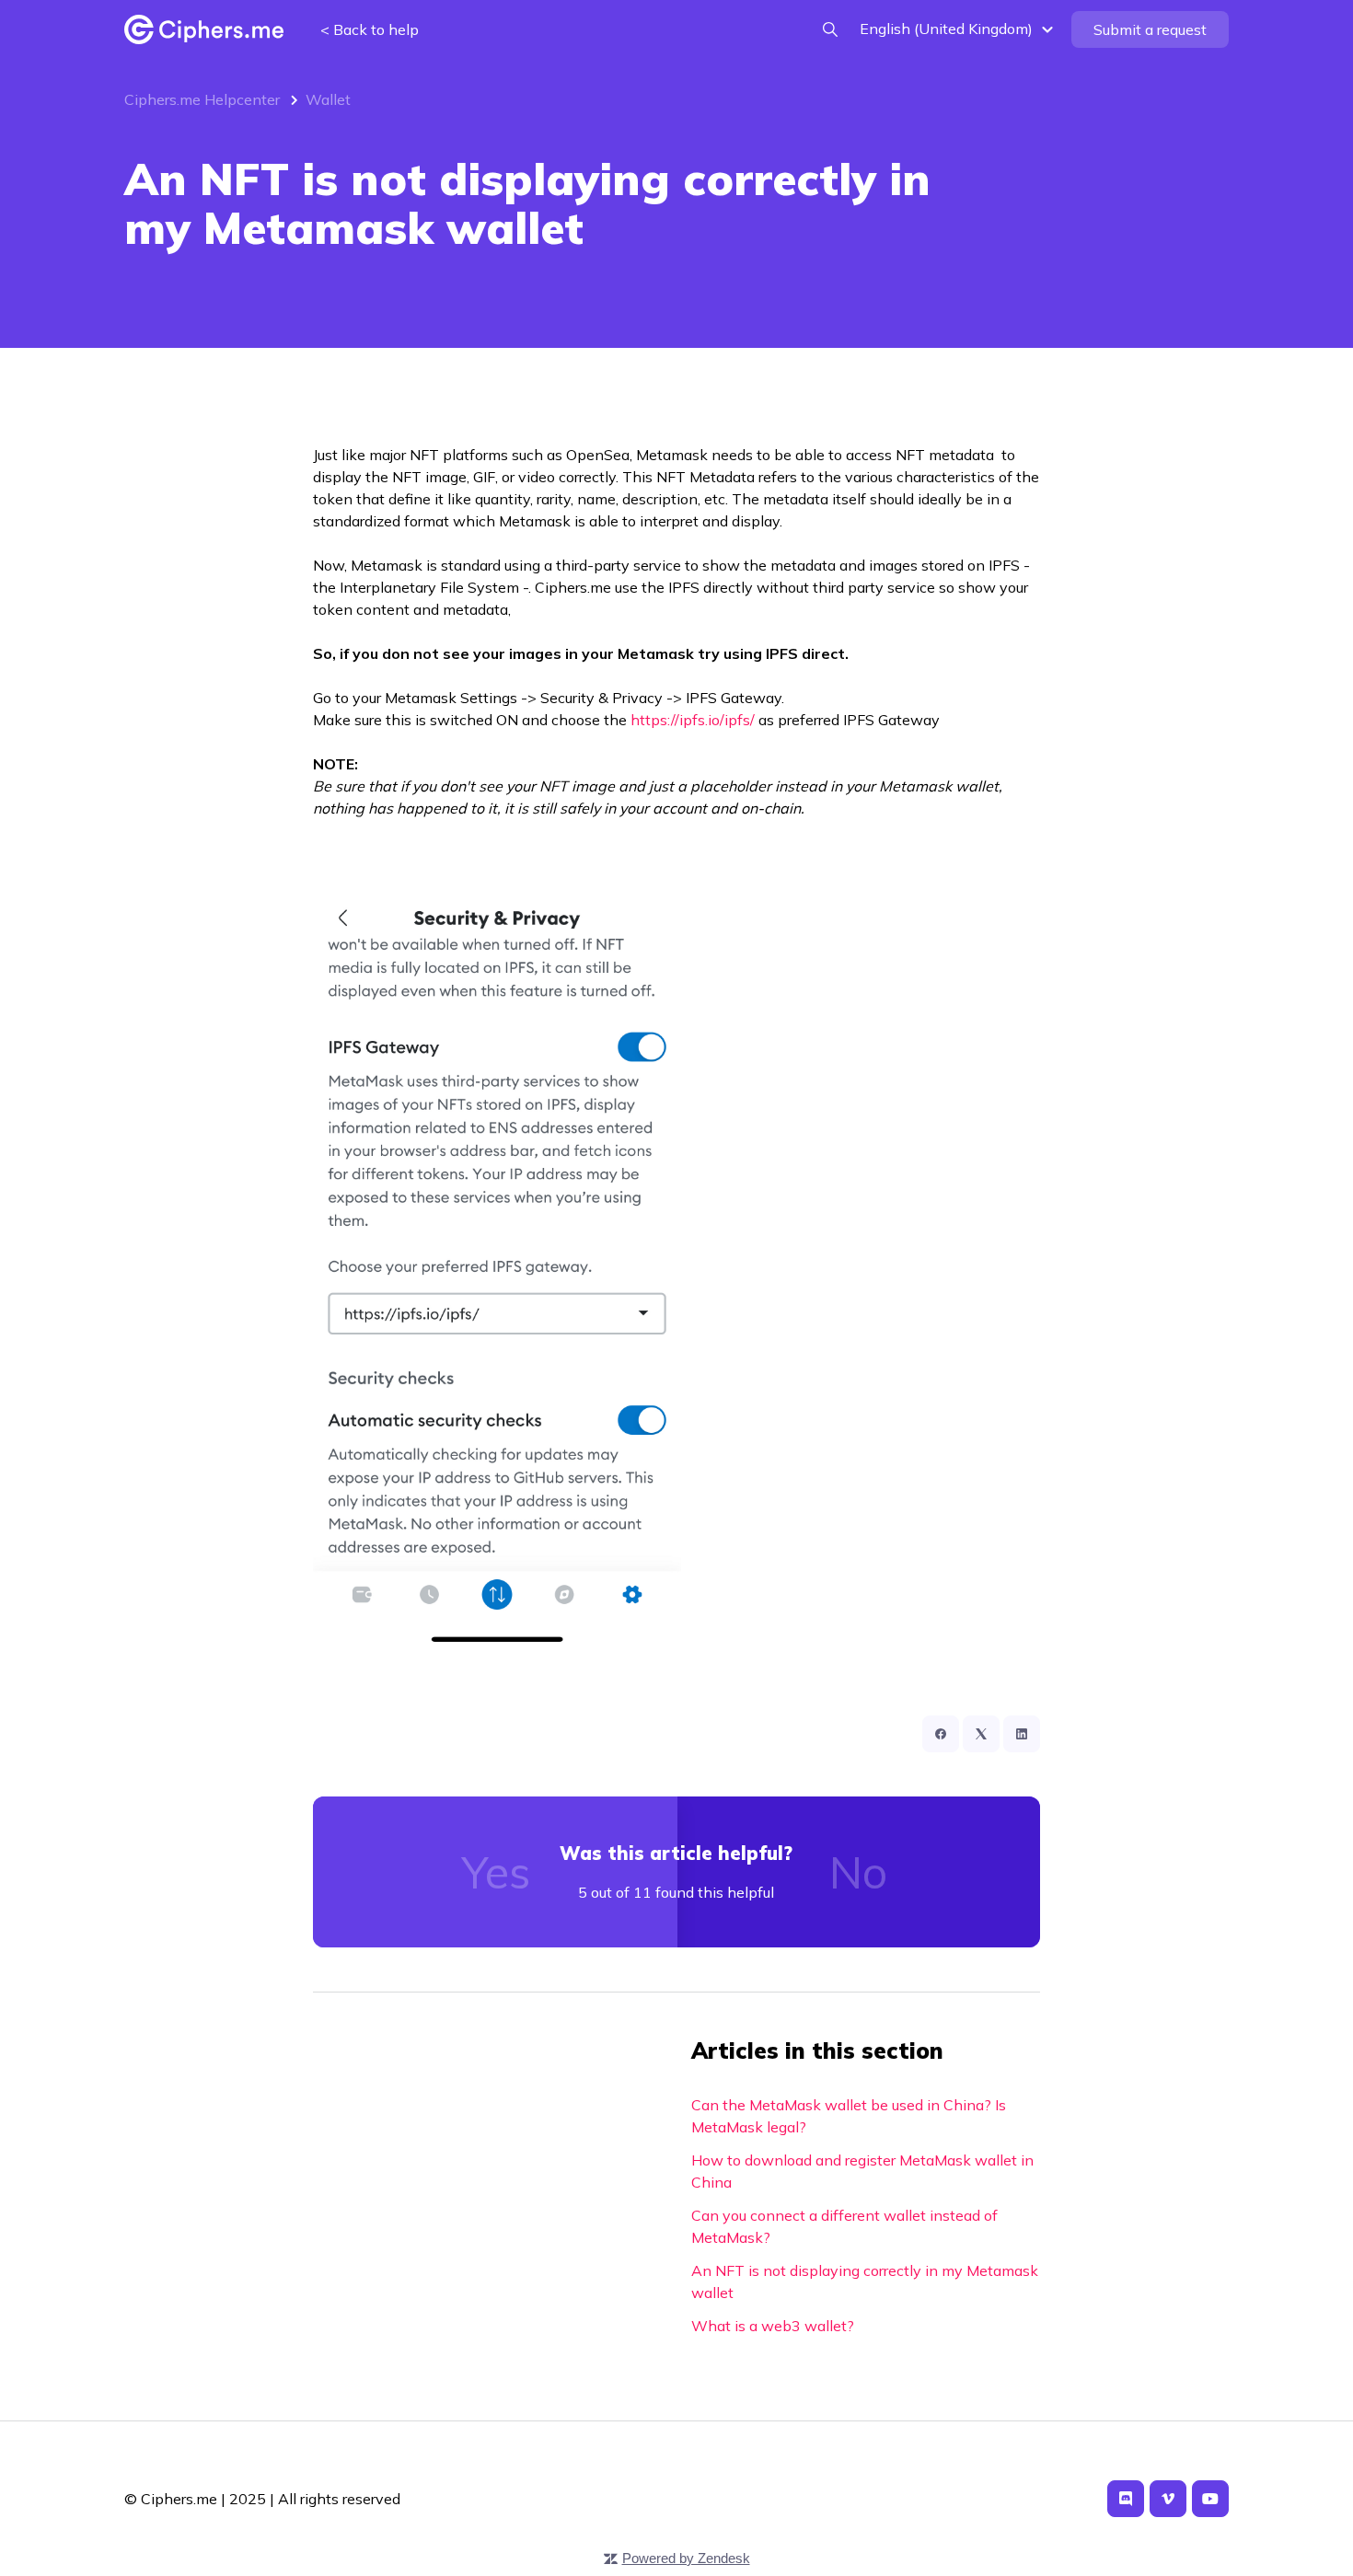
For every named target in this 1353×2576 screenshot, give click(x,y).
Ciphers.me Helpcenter (202, 99)
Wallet (328, 99)
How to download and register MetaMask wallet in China (862, 2171)
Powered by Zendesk (686, 2558)
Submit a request (1150, 29)
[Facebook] (941, 1734)
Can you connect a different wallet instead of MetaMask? (844, 2226)
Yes (496, 1872)
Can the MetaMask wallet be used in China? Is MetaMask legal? (849, 2116)
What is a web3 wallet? (773, 2326)
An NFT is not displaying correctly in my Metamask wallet (865, 2281)
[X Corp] (981, 1734)
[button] (959, 29)
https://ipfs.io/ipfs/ (693, 720)
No (858, 1872)
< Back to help (370, 29)
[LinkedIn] (1022, 1734)
